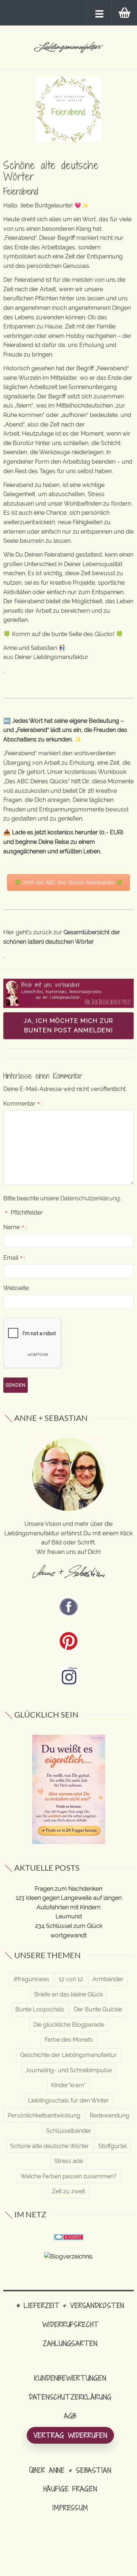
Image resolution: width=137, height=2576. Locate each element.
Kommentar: (23, 1104)
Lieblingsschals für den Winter (68, 2100)
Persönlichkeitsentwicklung (44, 2115)
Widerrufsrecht (70, 2324)
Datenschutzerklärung (90, 1198)
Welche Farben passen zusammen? (68, 2176)
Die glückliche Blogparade (69, 2025)
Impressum (70, 2508)
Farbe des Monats (69, 2040)
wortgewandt (68, 1935)
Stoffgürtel (113, 2146)
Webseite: (16, 1288)
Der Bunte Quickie (98, 2009)
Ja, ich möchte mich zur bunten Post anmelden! (68, 1026)
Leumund (69, 1916)
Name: (15, 1227)
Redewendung (110, 2115)
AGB (71, 2416)
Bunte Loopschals (40, 2009)
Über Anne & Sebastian (70, 2470)
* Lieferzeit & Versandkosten (71, 2305)
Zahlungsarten (70, 2343)
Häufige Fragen (70, 2489)
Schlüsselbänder (69, 2131)
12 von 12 (71, 1979)
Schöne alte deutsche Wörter (50, 2146)
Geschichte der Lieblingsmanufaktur (68, 2055)
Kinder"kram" (68, 2085)
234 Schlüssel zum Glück (69, 1926)
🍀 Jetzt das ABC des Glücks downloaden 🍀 (68, 882)
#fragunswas (31, 1979)
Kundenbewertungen (70, 2378)
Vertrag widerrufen (71, 2435)
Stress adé (69, 2161)
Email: (14, 1258)
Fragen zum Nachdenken (68, 1889)
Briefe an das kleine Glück (69, 1994)
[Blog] (68, 2256)
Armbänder (108, 1979)
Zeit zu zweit (68, 2191)
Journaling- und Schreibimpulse (68, 2070)
